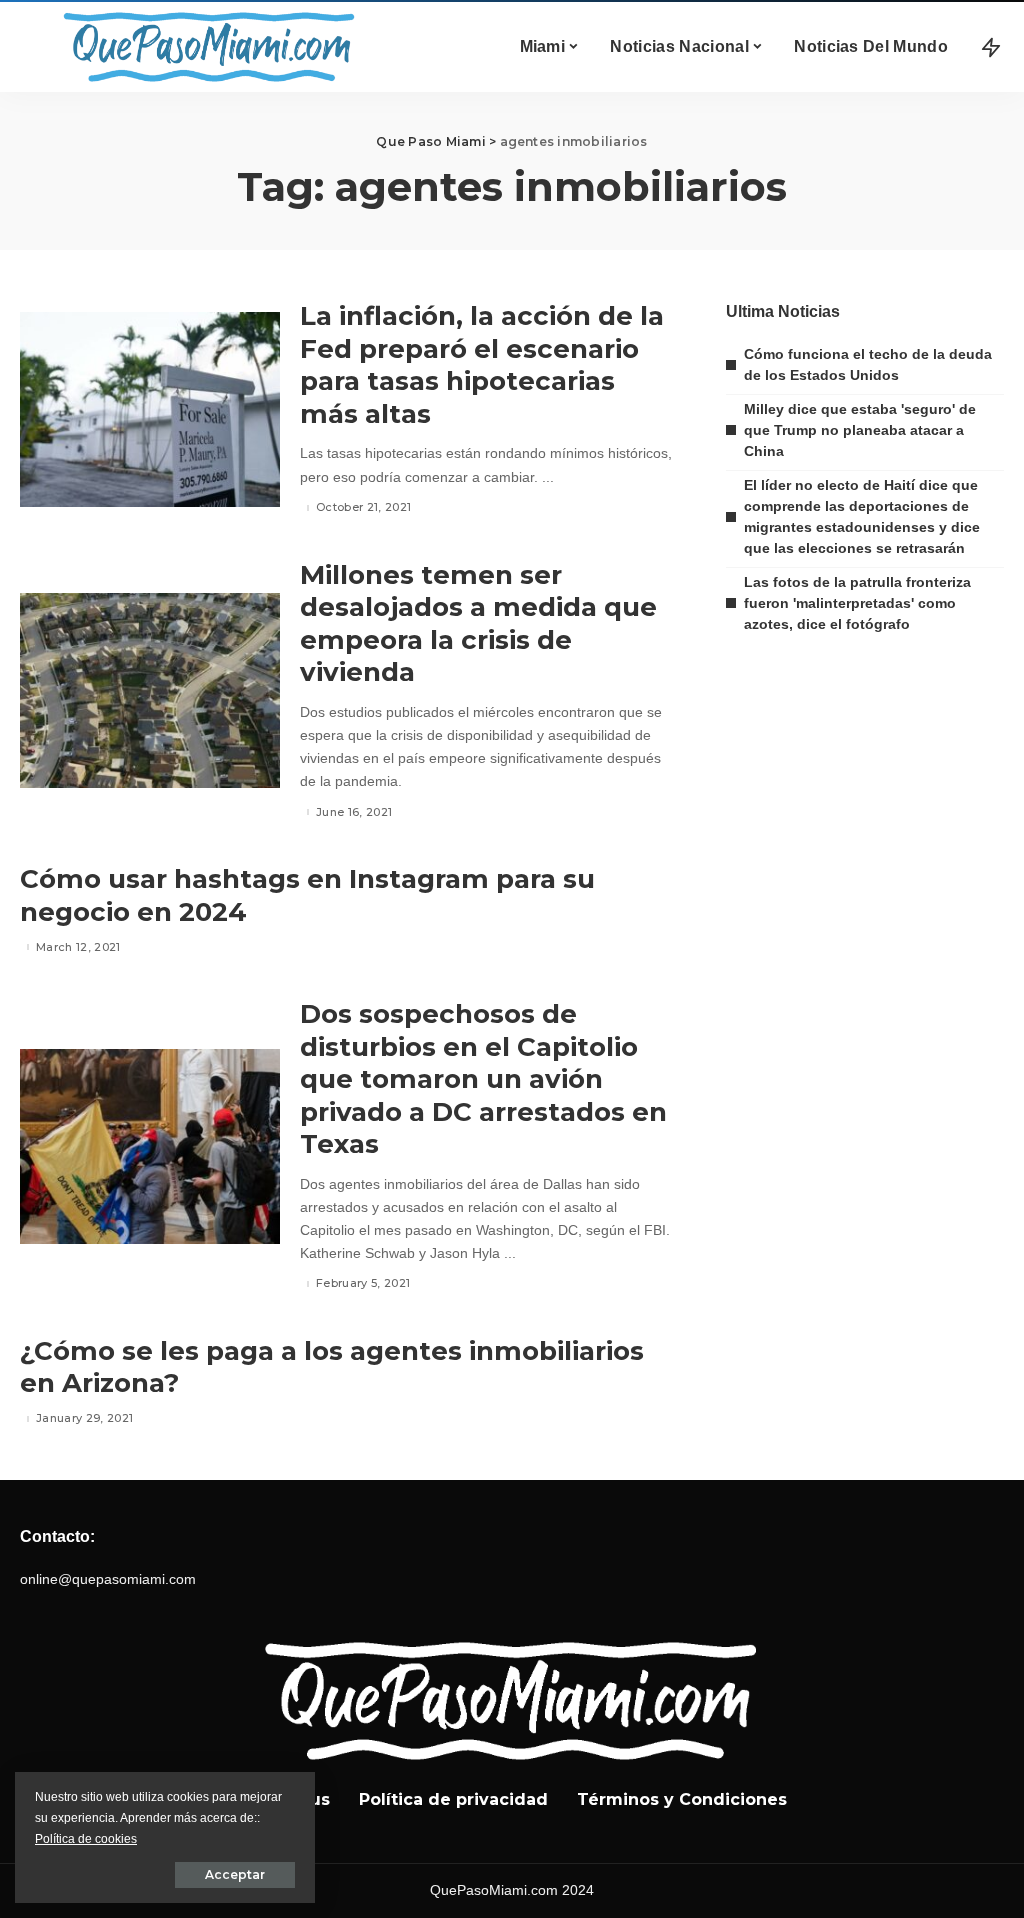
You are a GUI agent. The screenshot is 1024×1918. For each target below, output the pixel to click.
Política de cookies (86, 1839)
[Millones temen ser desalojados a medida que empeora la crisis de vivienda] (150, 690)
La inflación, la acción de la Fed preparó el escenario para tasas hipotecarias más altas (482, 365)
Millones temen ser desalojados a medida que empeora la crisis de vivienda (478, 624)
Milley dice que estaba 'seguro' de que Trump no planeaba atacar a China (860, 430)
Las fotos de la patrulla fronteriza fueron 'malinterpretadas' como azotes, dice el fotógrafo (857, 603)
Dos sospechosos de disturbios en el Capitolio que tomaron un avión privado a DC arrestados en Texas (483, 1079)
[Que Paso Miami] (205, 47)
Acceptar (235, 1874)
